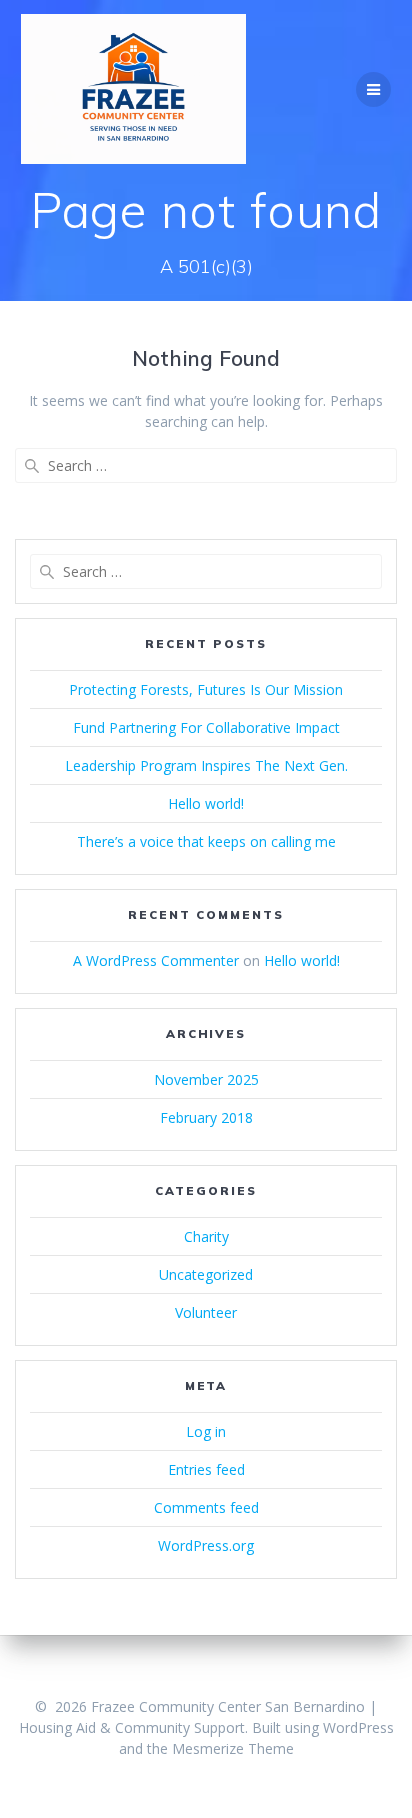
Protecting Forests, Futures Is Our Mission (206, 689)
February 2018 (206, 1117)
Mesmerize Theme (233, 1748)
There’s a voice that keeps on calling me (206, 841)
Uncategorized (206, 1274)
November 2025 (206, 1079)
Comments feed (206, 1507)
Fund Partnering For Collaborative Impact (206, 727)
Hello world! (206, 803)
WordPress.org (206, 1545)
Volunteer (206, 1312)
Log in (206, 1431)
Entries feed (206, 1469)
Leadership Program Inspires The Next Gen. (206, 765)
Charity (206, 1236)
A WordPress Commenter (156, 960)
